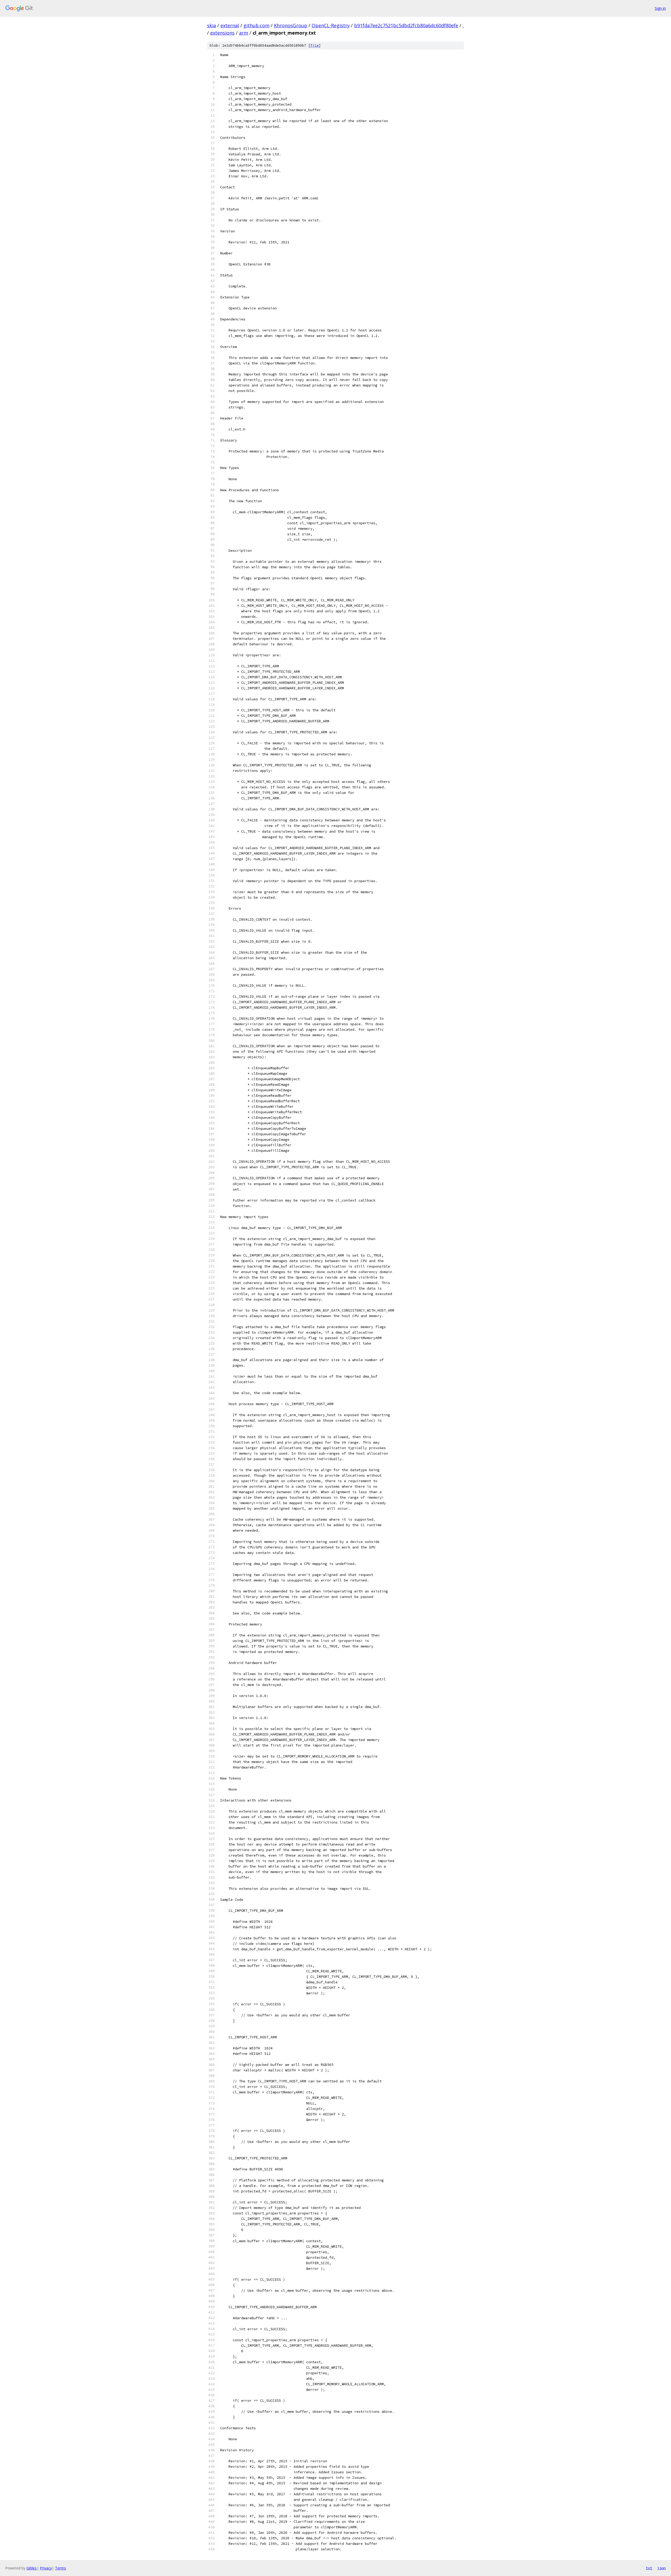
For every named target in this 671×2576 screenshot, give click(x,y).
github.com (256, 25)
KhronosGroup (291, 25)
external (230, 25)
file (315, 45)
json (662, 2568)
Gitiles (32, 2568)
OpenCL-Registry (331, 25)
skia (212, 25)
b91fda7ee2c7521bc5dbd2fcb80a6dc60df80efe (406, 25)
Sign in (660, 8)
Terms (61, 2568)
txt (649, 2568)
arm (244, 33)
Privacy (46, 2568)
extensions (222, 33)
